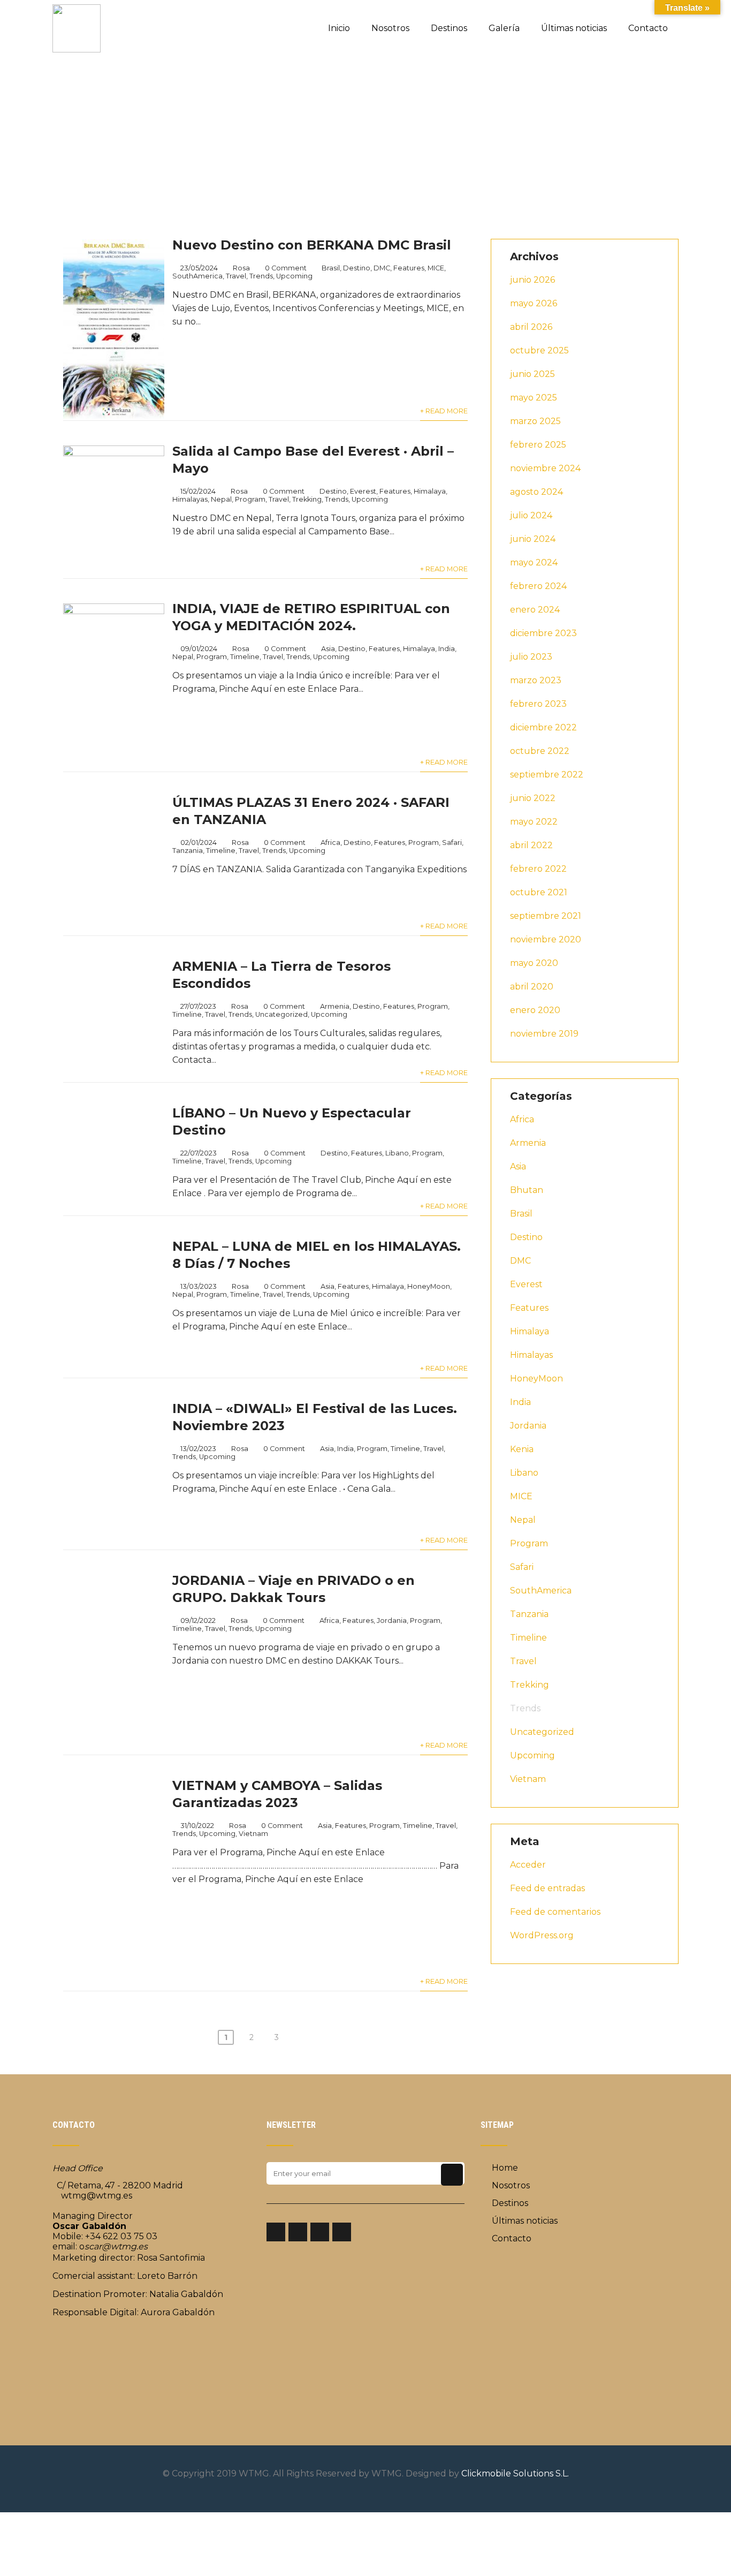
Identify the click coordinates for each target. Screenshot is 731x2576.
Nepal (221, 499)
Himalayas (190, 499)
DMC (382, 268)
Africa (330, 843)
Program (250, 499)
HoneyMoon (536, 1378)
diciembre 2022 (543, 727)
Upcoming (294, 276)
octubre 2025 (539, 350)
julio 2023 (531, 657)
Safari (452, 843)
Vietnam (528, 1779)
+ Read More (444, 411)
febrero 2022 (538, 869)
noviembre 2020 (546, 939)
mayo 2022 (534, 822)
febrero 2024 (538, 586)
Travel (236, 276)
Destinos (449, 28)
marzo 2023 (536, 680)
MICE (436, 268)
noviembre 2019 (544, 1034)
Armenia (335, 1006)
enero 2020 (535, 1010)
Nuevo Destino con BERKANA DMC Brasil (312, 245)
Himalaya (430, 491)
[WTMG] (77, 5)
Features (409, 268)
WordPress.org (542, 1935)
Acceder (528, 1865)
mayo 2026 (534, 303)
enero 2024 (535, 610)
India (447, 649)
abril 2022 (531, 845)
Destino (357, 268)
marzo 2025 (535, 421)
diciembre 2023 (543, 633)
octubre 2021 (539, 892)
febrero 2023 (538, 704)
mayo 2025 (534, 398)
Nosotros (390, 28)
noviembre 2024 (545, 468)
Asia (328, 649)
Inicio (339, 28)
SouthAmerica (197, 276)
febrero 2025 (538, 445)
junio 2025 (532, 374)
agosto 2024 (536, 492)
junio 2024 (533, 539)
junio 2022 (533, 798)
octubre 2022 (540, 751)
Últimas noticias (574, 28)
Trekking (307, 499)
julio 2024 (531, 515)
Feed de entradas (547, 1888)
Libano (524, 1473)
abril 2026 (531, 327)
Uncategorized (281, 1014)
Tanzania (188, 851)
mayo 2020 (534, 963)
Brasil (331, 268)
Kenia (522, 1449)
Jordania (528, 1426)
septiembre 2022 (547, 775)
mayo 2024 (534, 562)
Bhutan (527, 1190)
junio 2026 (532, 280)
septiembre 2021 (546, 916)
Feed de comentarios (555, 1912)
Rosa (241, 268)
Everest (363, 491)
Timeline (245, 657)
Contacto (648, 28)
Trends (261, 276)
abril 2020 (532, 987)
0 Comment (286, 268)
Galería (504, 28)
